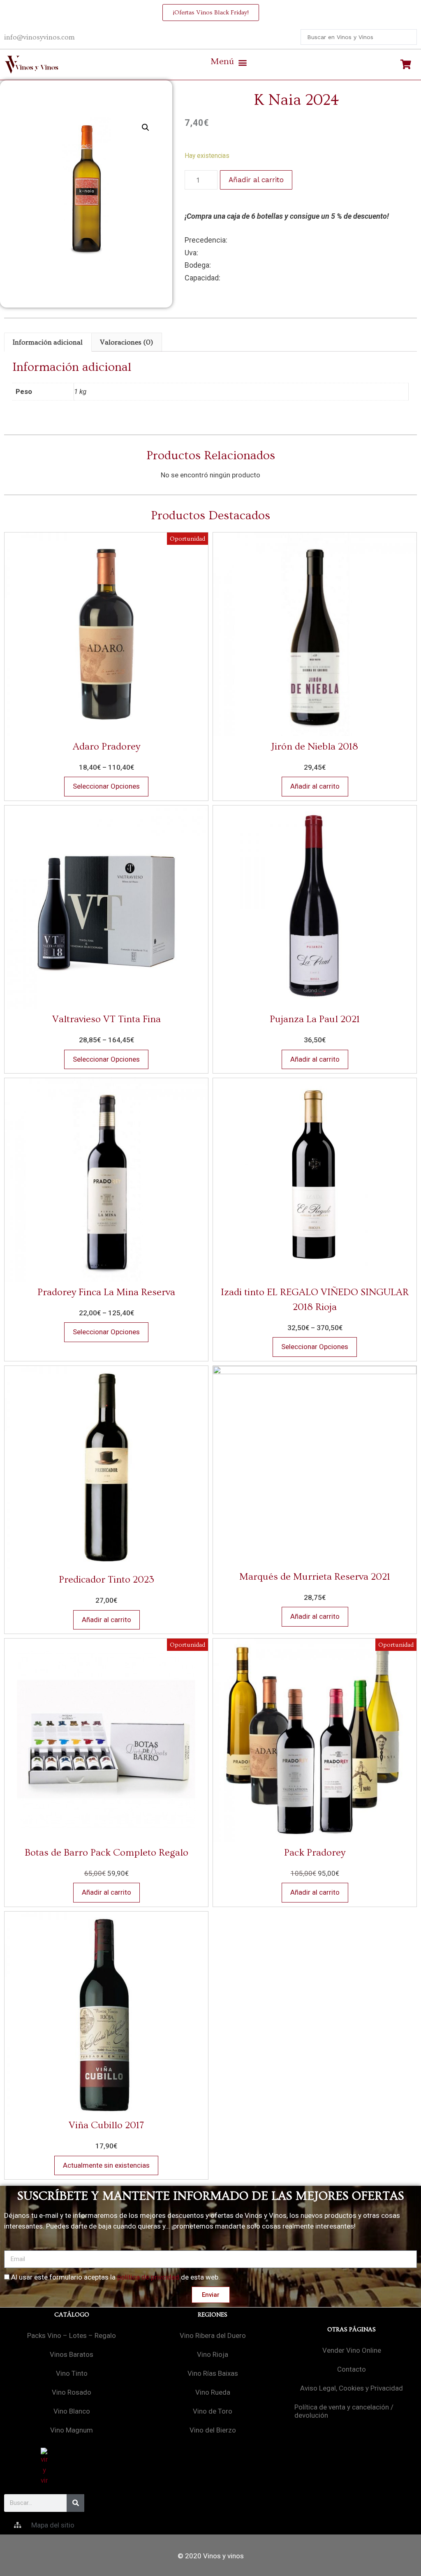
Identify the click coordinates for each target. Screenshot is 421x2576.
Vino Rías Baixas (213, 2373)
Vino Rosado (72, 2392)
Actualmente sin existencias (106, 2165)
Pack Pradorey (315, 1853)
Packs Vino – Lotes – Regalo (72, 2335)
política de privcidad (148, 2277)
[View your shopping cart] (407, 65)
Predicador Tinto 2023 (106, 1580)
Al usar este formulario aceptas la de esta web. (116, 2277)
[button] (229, 62)
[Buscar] (75, 2503)
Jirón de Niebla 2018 (315, 746)
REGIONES (213, 2315)
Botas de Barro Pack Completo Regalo (106, 1853)
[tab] (48, 342)
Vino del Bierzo (213, 2430)
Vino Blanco (72, 2411)
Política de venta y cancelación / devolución (344, 2411)
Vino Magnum (72, 2430)
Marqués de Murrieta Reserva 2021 (315, 1577)
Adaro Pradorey (106, 746)
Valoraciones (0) (126, 342)
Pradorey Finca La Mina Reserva (106, 1292)
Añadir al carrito (256, 180)
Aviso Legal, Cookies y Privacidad (352, 2388)
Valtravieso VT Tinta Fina (106, 1019)
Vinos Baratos (72, 2354)
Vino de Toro (213, 2411)
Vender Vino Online (352, 2350)
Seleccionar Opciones (106, 786)
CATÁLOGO (72, 2315)
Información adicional (48, 342)
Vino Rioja (213, 2354)
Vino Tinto (72, 2373)
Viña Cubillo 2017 (106, 2125)
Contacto (352, 2369)
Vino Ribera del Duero (213, 2335)
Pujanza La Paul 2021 (315, 1019)
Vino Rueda (213, 2392)
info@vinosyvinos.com (39, 37)
